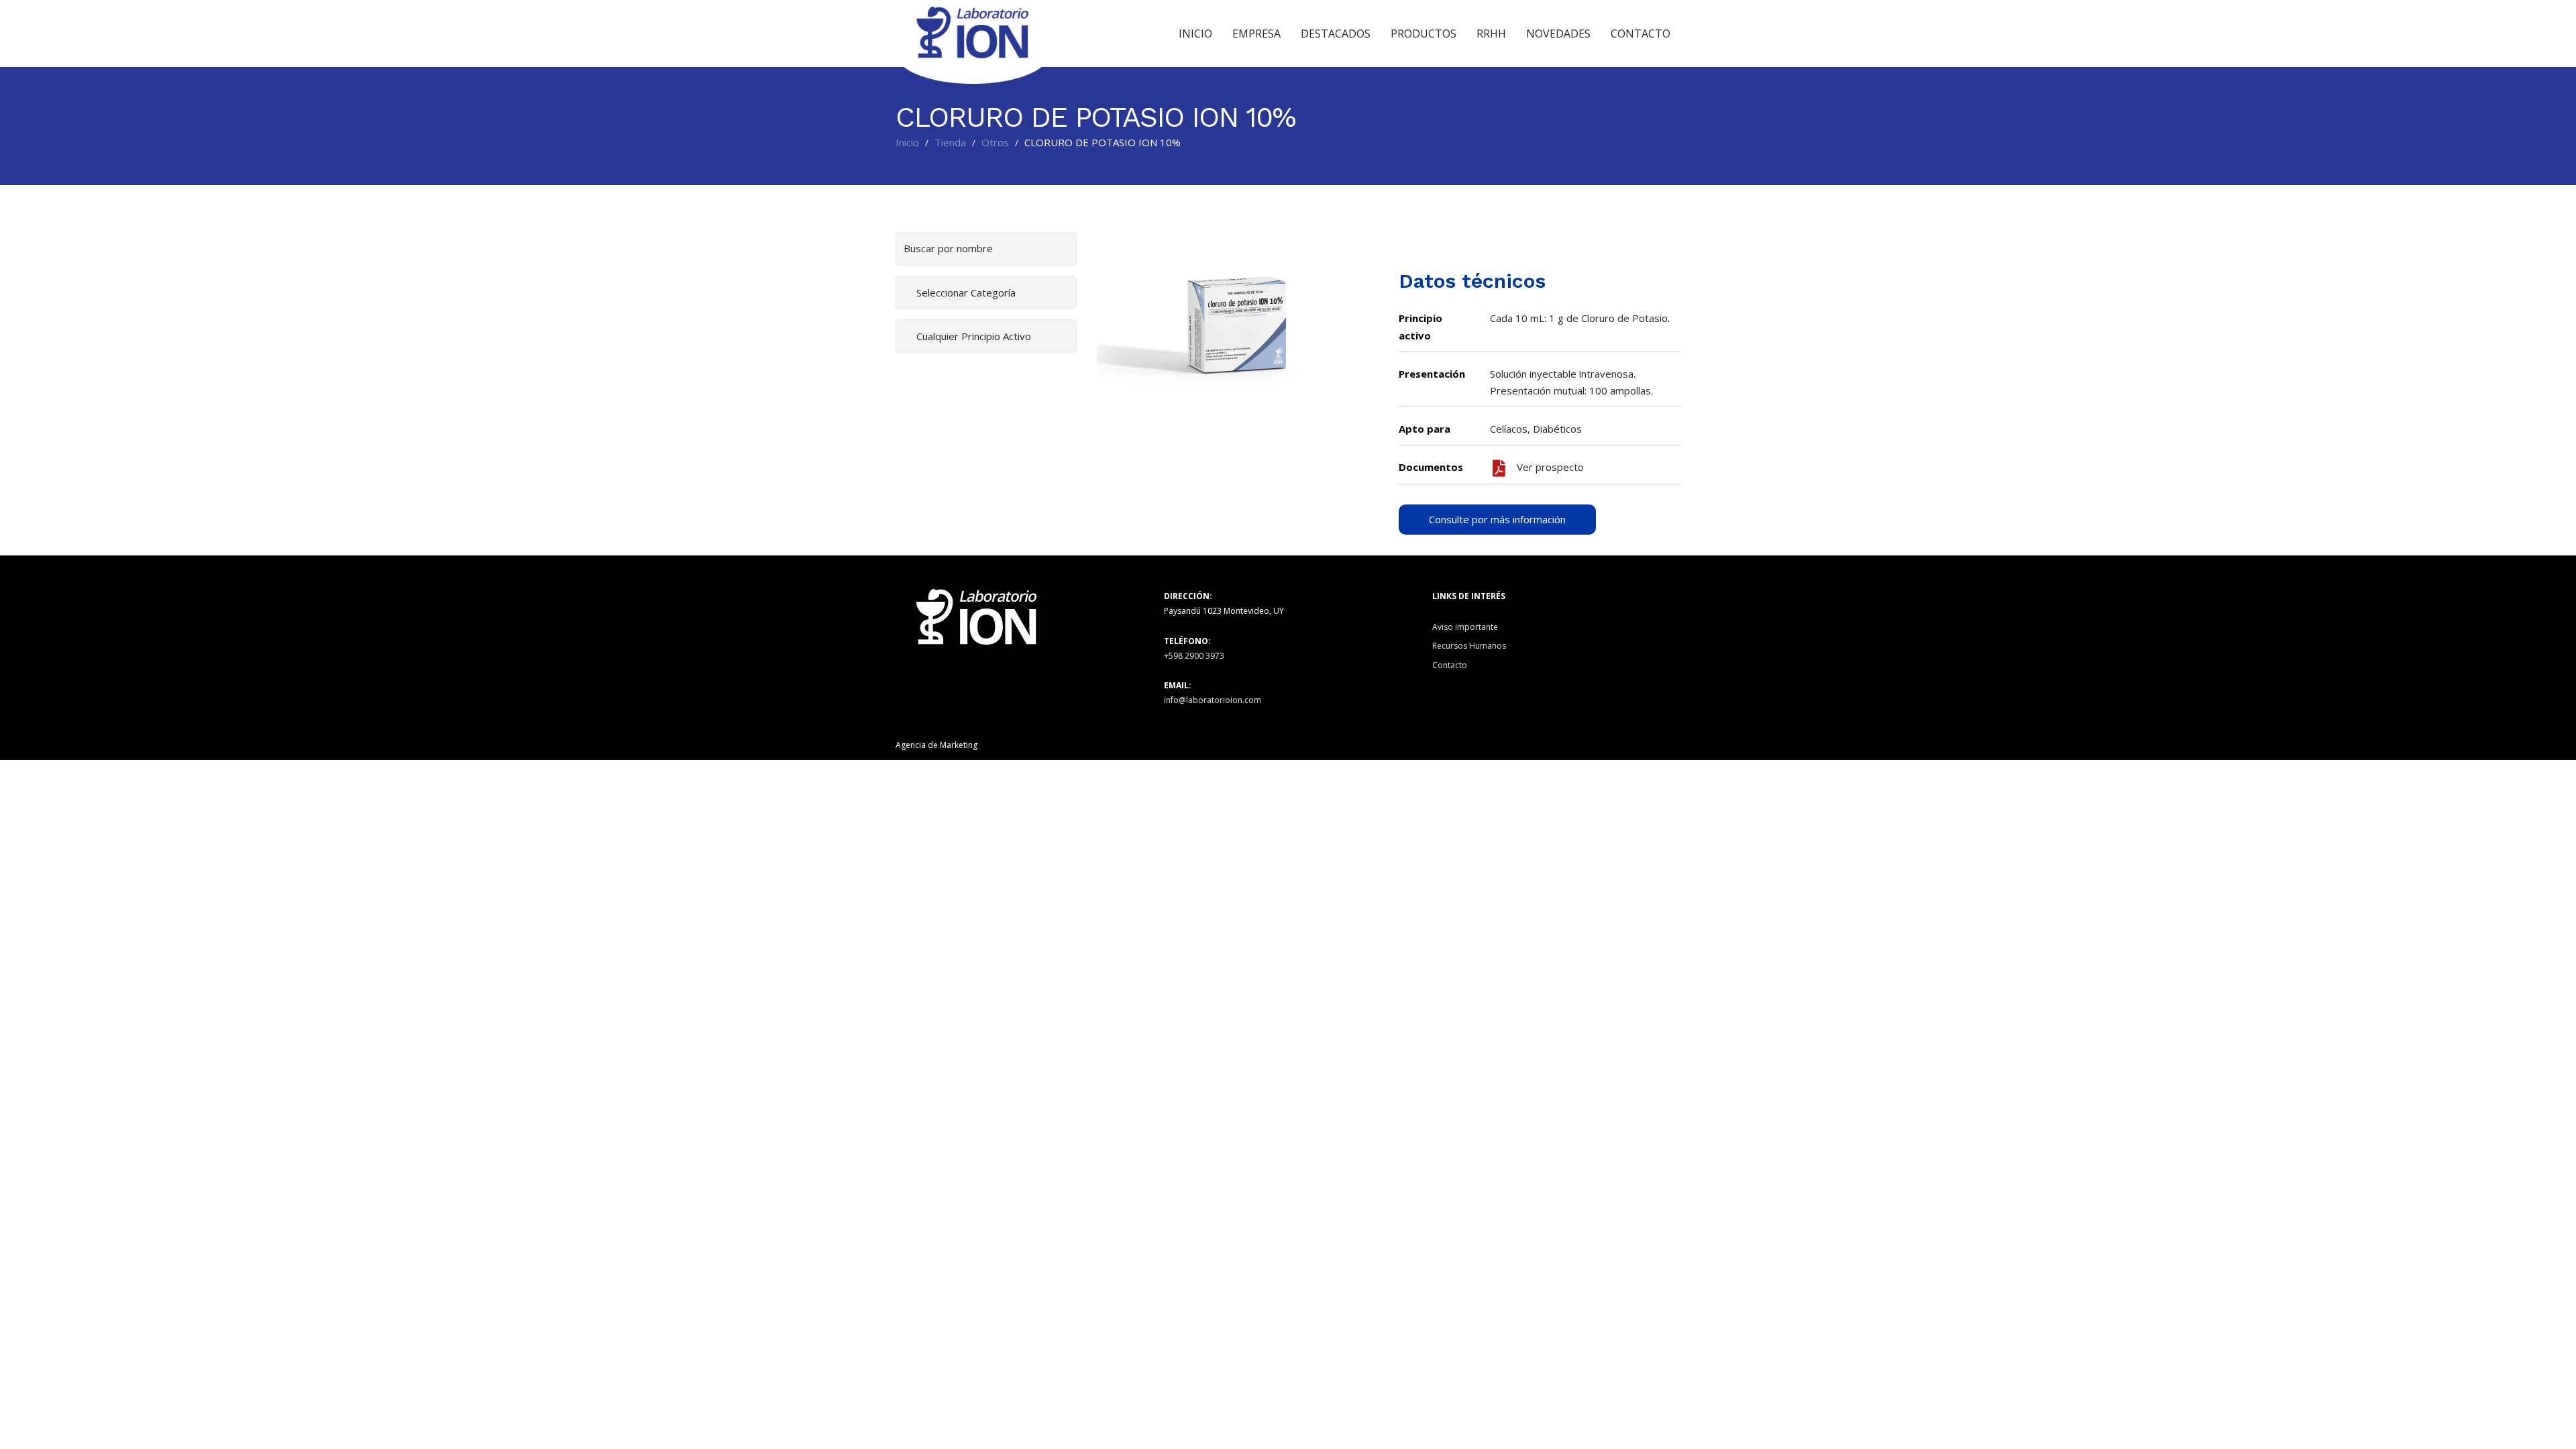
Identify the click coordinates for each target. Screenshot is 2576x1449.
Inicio (907, 142)
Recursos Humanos (1469, 646)
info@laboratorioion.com (1213, 700)
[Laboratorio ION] (973, 34)
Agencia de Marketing (936, 745)
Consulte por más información (1497, 519)
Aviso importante (1465, 627)
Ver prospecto (1549, 467)
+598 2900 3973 (1194, 656)
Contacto (1450, 665)
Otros (995, 142)
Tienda (950, 142)
